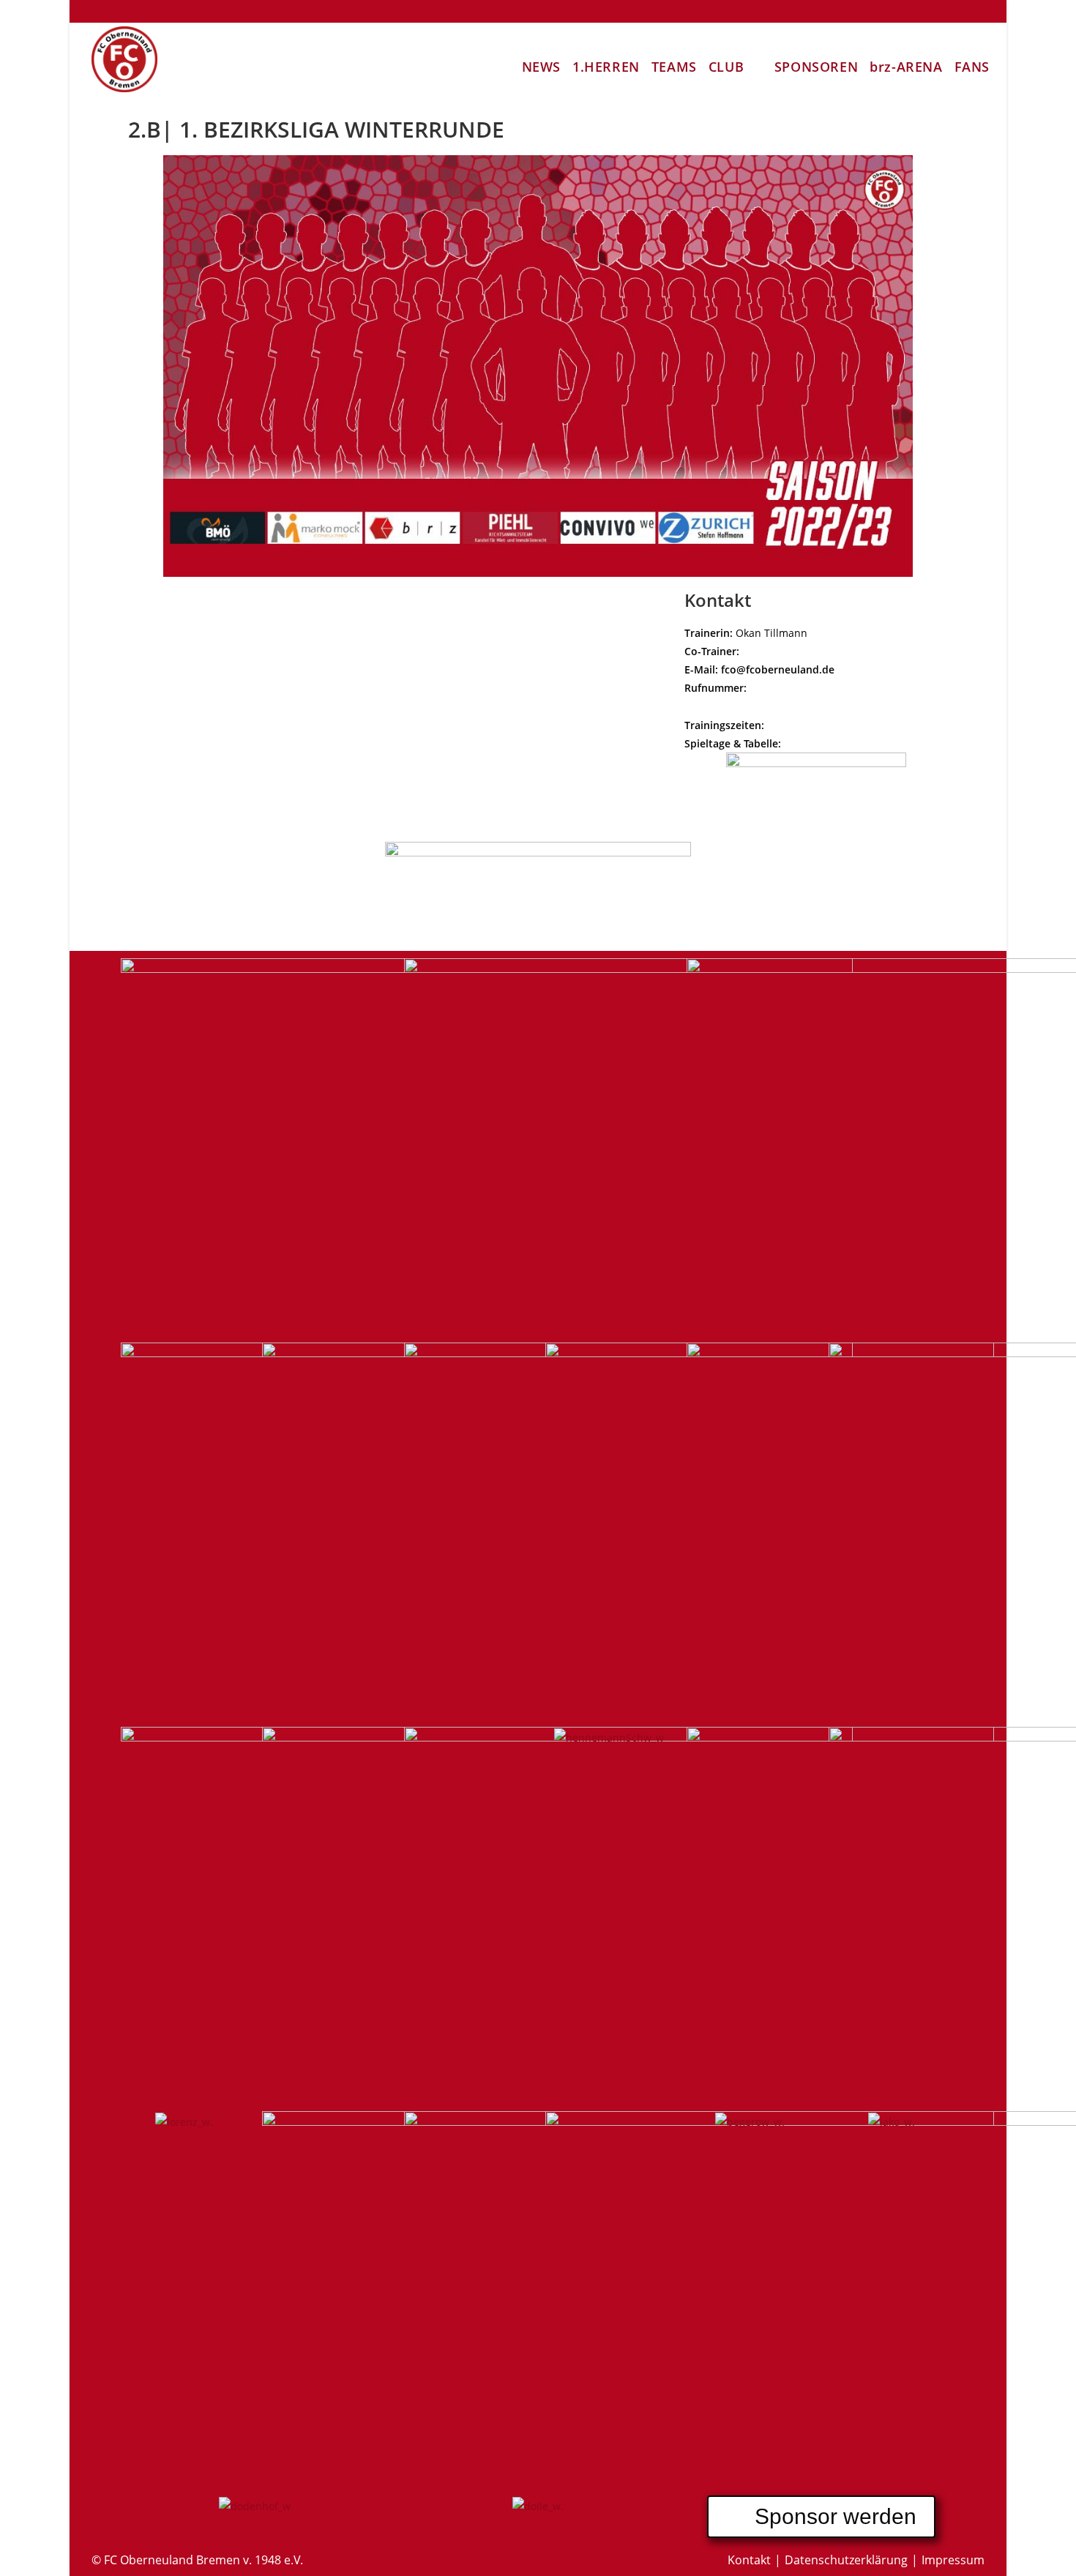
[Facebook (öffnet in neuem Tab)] (868, 12)
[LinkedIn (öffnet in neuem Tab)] (912, 12)
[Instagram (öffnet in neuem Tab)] (890, 12)
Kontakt (749, 2560)
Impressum (953, 2560)
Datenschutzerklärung (846, 2560)
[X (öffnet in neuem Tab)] (846, 12)
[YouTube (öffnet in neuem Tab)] (934, 12)
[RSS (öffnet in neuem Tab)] (956, 12)
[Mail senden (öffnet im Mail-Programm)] (976, 12)
